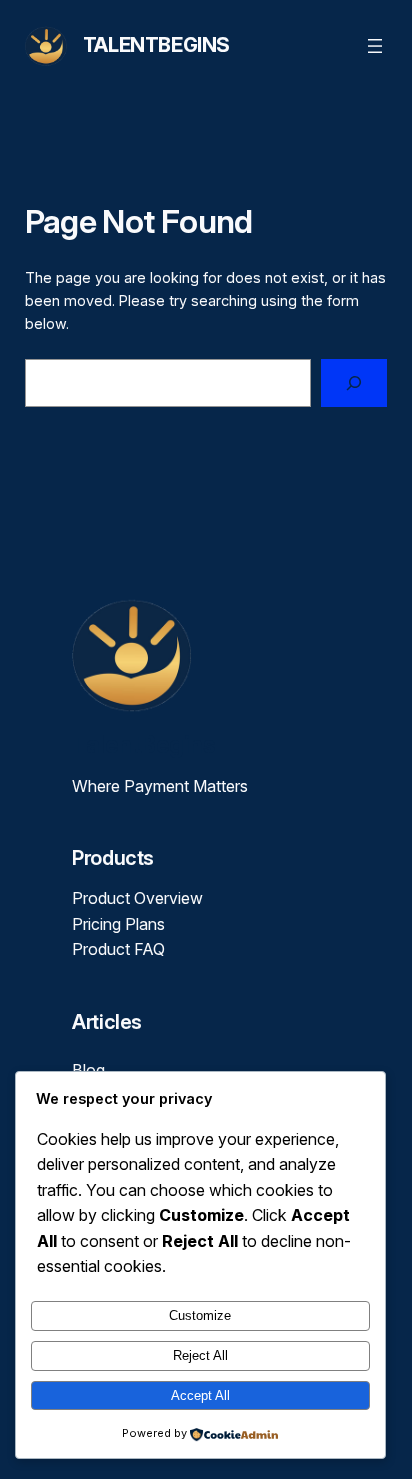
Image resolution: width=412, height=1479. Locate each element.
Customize (200, 1315)
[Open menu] (375, 46)
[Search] (354, 382)
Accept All (200, 1395)
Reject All (200, 1355)
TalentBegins (156, 45)
